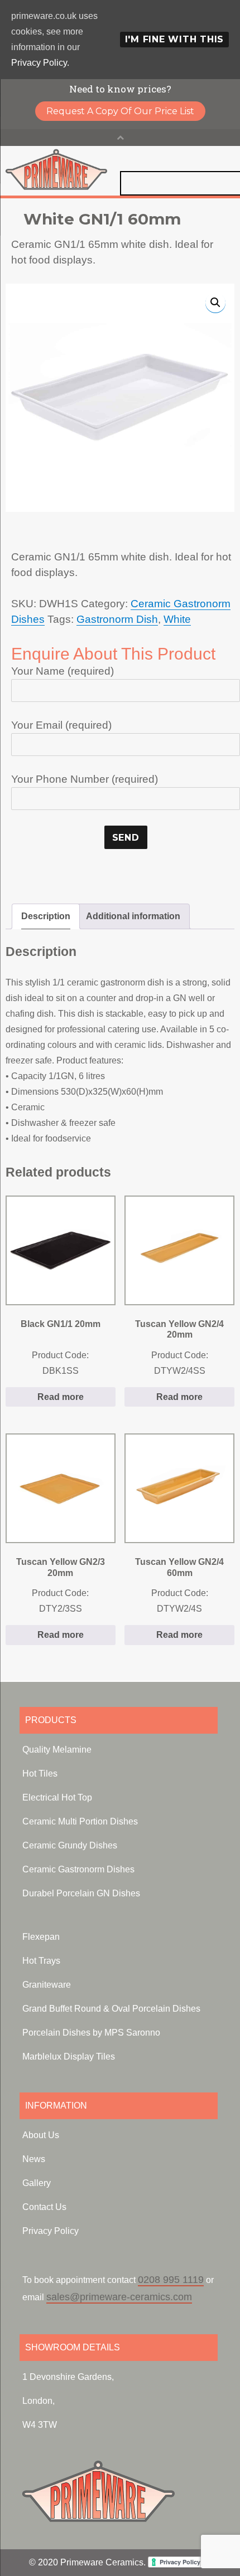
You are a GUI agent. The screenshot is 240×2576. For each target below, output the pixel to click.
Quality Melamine (57, 1750)
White (177, 619)
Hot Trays (41, 1961)
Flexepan (41, 1937)
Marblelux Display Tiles (69, 2057)
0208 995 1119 (171, 2280)
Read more (61, 1397)
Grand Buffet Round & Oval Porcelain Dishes (111, 2009)
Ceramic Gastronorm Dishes (78, 1869)
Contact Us (44, 2207)
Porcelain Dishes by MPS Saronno (91, 2033)
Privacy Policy (51, 2231)
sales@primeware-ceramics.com (119, 2297)
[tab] (46, 916)
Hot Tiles (40, 1774)
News (34, 2159)
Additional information (133, 916)
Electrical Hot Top (57, 1797)
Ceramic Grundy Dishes (70, 1845)
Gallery (37, 2183)
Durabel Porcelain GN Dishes (81, 1893)
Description (46, 916)
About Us (41, 2135)
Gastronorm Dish (117, 619)
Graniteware (47, 1985)
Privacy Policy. (40, 63)
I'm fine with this (175, 39)
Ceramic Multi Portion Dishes (80, 1821)
